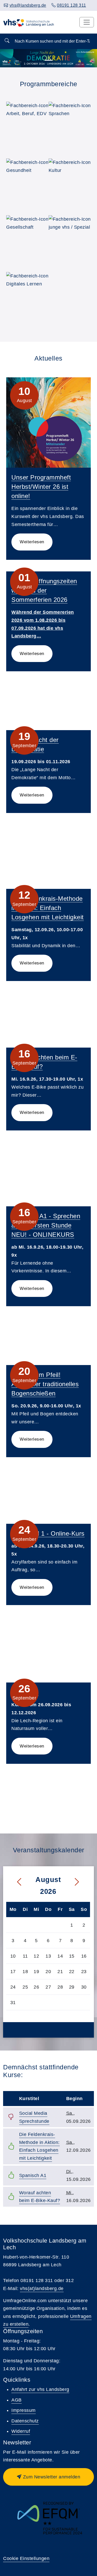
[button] (48, 2477)
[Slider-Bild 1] (49, 60)
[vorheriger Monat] (15, 1882)
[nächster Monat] (81, 1882)
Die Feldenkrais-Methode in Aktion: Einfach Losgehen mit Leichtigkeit (48, 908)
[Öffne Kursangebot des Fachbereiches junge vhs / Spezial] (72, 238)
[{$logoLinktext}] (29, 22)
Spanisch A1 (33, 2175)
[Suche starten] (7, 41)
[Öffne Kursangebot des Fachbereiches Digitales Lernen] (29, 295)
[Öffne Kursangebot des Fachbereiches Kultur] (72, 182)
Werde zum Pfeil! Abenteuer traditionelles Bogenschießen (45, 1384)
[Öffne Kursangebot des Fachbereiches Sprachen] (72, 125)
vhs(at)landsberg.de (42, 2288)
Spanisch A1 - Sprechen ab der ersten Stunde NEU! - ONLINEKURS (46, 1225)
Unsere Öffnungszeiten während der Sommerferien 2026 (44, 590)
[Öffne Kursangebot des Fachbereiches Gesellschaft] (29, 238)
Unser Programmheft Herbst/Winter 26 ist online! (41, 487)
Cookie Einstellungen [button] (26, 2558)
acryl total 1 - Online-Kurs (48, 1533)
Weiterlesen (32, 542)
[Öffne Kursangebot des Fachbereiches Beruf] (29, 125)
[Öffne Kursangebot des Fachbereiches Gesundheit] (29, 182)
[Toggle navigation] (87, 22)
